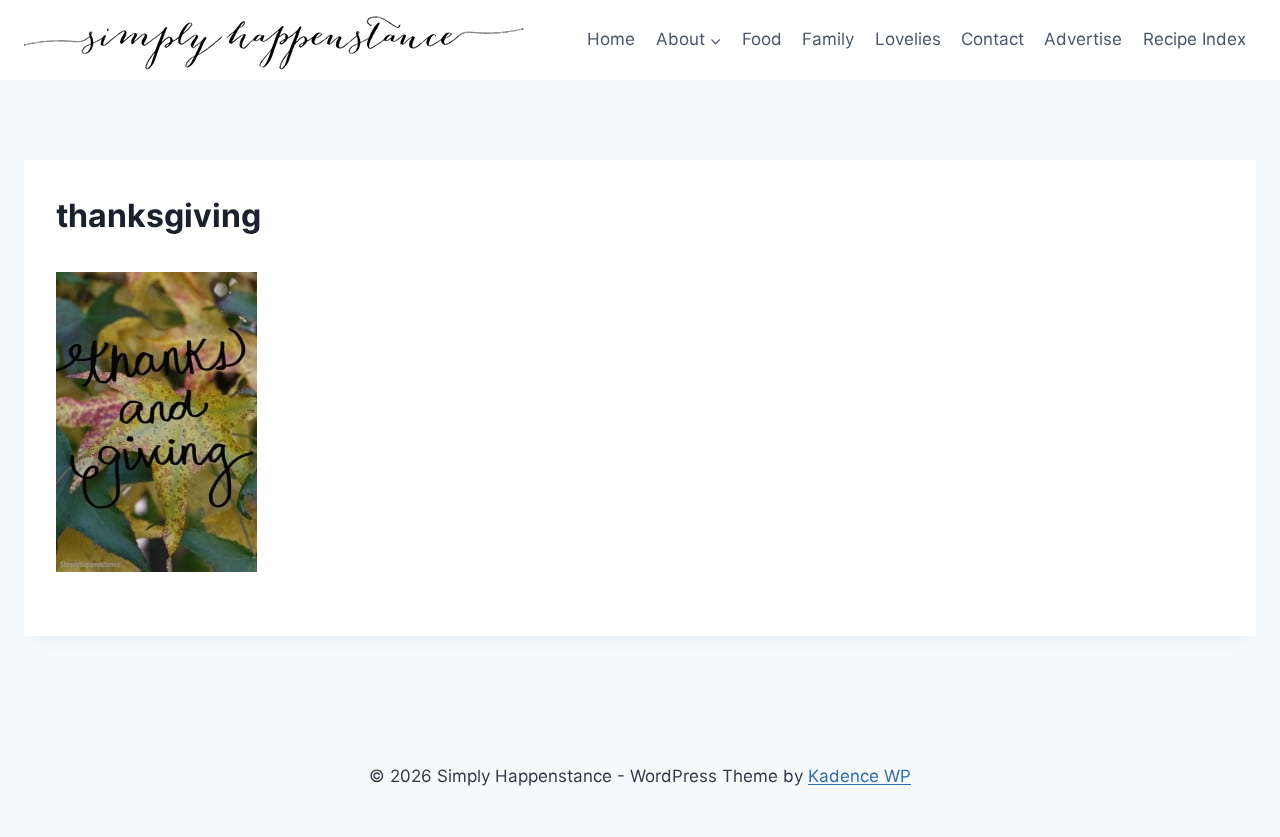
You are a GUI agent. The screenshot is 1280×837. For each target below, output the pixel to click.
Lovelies (908, 39)
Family (828, 39)
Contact (992, 39)
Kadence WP (859, 776)
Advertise (1083, 39)
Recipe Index (1194, 39)
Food (762, 39)
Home (611, 39)
